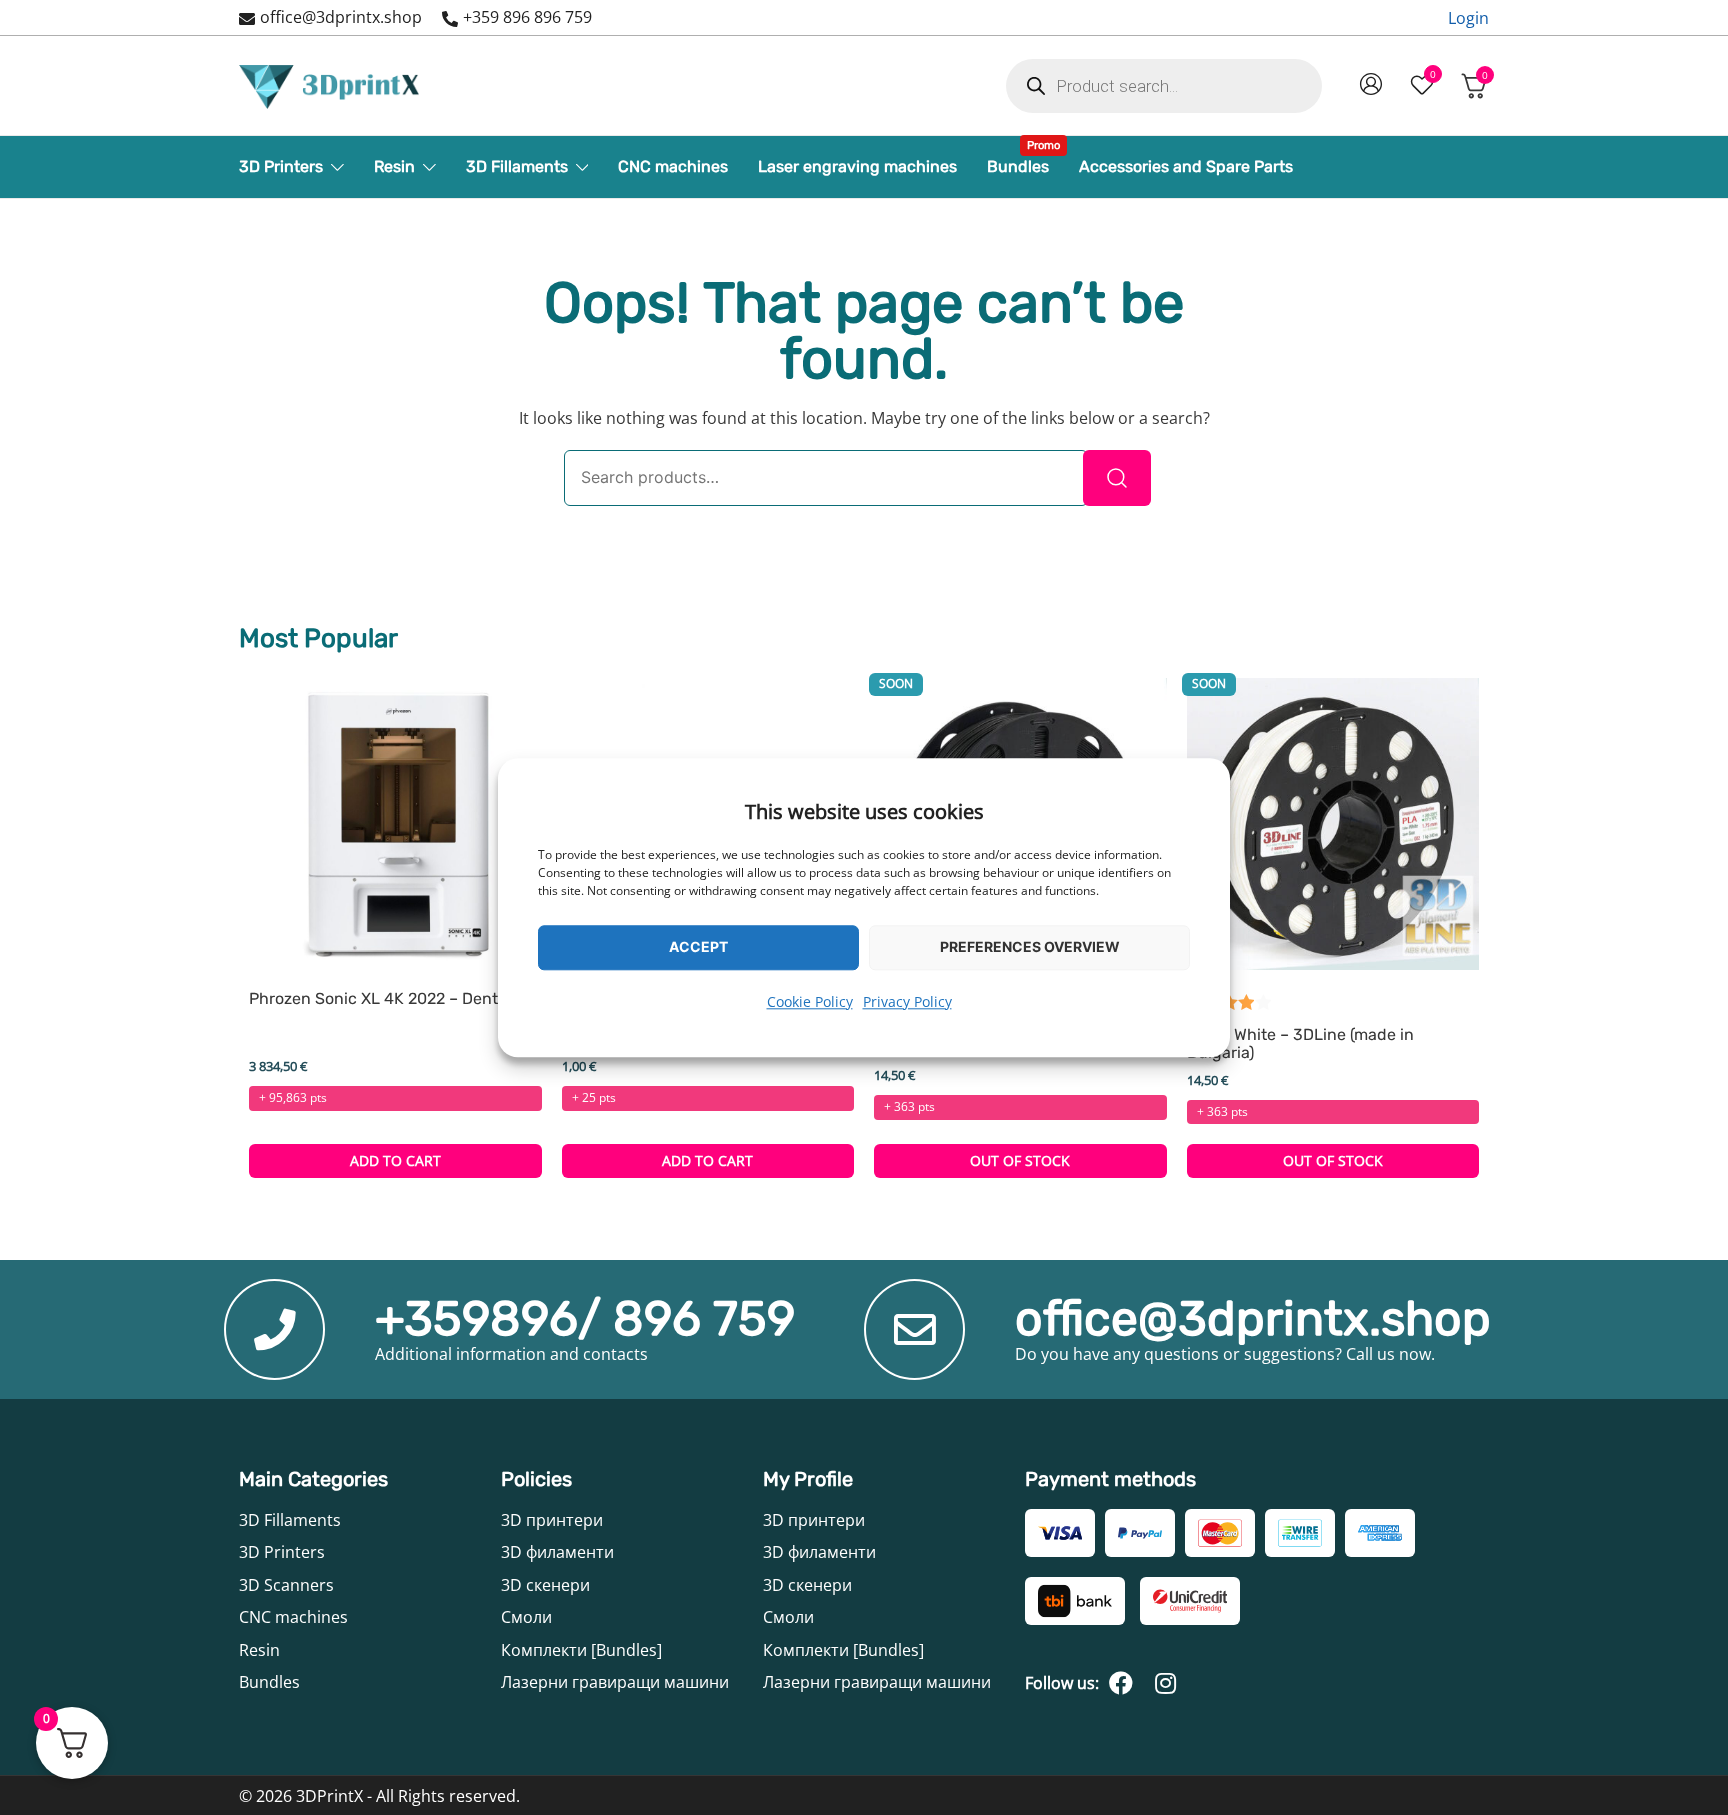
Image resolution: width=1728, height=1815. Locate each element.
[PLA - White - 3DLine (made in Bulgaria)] (1333, 824)
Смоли (526, 1617)
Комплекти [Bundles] (581, 1650)
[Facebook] (1121, 1683)
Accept (698, 946)
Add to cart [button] (395, 1160)
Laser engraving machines (857, 166)
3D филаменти (557, 1552)
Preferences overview (1030, 946)
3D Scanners (286, 1585)
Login (1468, 18)
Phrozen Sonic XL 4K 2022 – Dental (380, 999)
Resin (394, 166)
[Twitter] (1165, 1683)
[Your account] (1371, 86)
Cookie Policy (810, 1001)
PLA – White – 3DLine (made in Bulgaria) (1300, 1044)
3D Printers (281, 166)
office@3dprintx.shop (341, 17)
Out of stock (1020, 1160)
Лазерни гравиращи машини (615, 1682)
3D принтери (552, 1520)
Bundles (1018, 161)
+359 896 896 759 (527, 17)
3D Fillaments (517, 166)
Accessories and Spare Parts (1186, 166)
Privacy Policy (907, 1001)
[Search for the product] (1117, 478)
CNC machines (673, 166)
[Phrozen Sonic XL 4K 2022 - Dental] (395, 824)
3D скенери (545, 1585)
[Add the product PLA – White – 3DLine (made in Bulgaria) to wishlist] (1461, 932)
